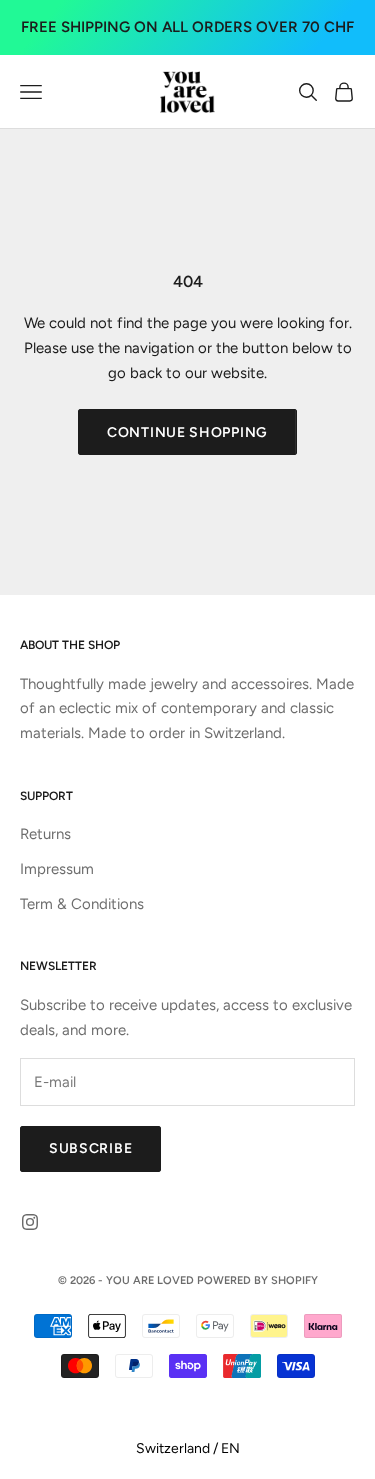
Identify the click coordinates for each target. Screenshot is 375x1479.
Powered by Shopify (257, 1280)
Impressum (57, 869)
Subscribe (90, 1148)
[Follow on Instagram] (30, 1222)
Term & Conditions (82, 904)
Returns (45, 834)
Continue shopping (187, 432)
